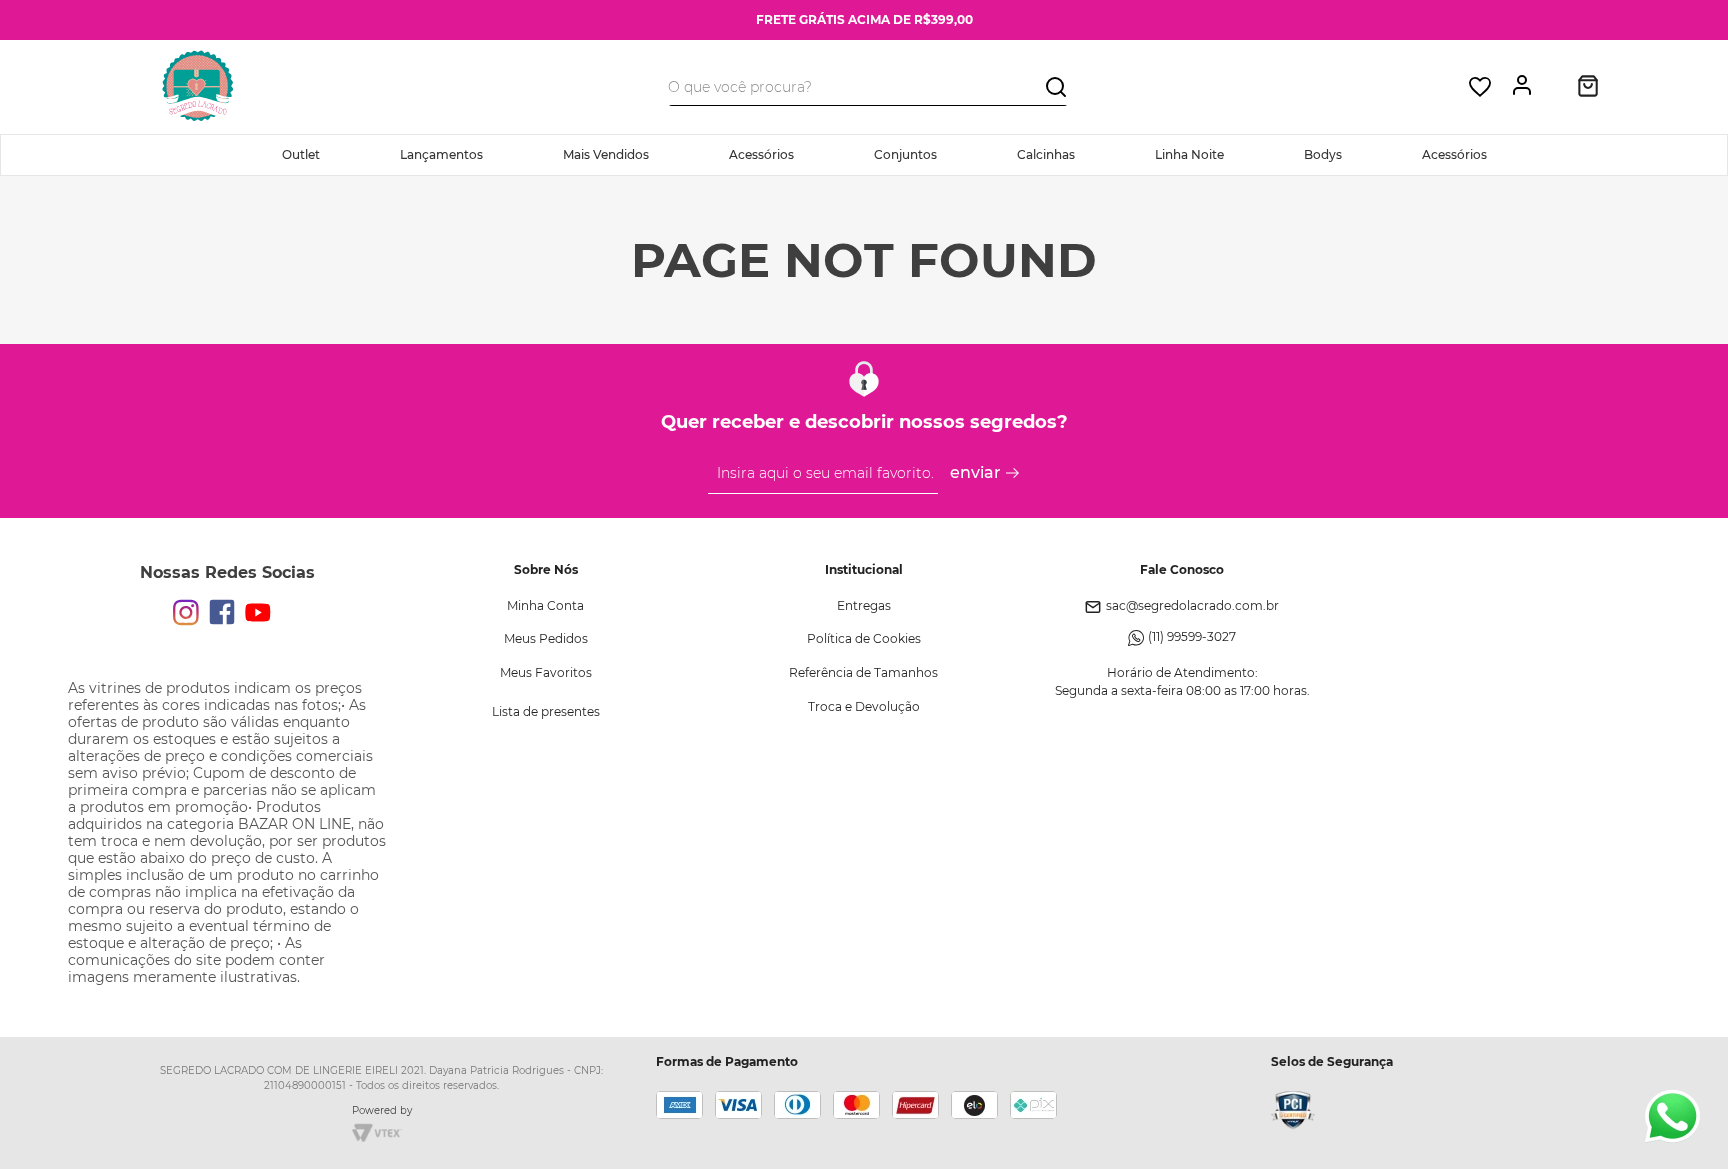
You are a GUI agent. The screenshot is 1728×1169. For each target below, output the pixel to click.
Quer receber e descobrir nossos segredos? (864, 422)
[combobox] (868, 87)
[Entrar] (1527, 87)
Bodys (1323, 154)
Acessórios (761, 154)
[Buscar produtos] (1056, 85)
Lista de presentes (546, 711)
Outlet (301, 154)
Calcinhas (1046, 154)
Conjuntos (905, 154)
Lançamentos (441, 154)
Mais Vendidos (606, 154)
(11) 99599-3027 (1192, 636)
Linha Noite (1189, 154)
